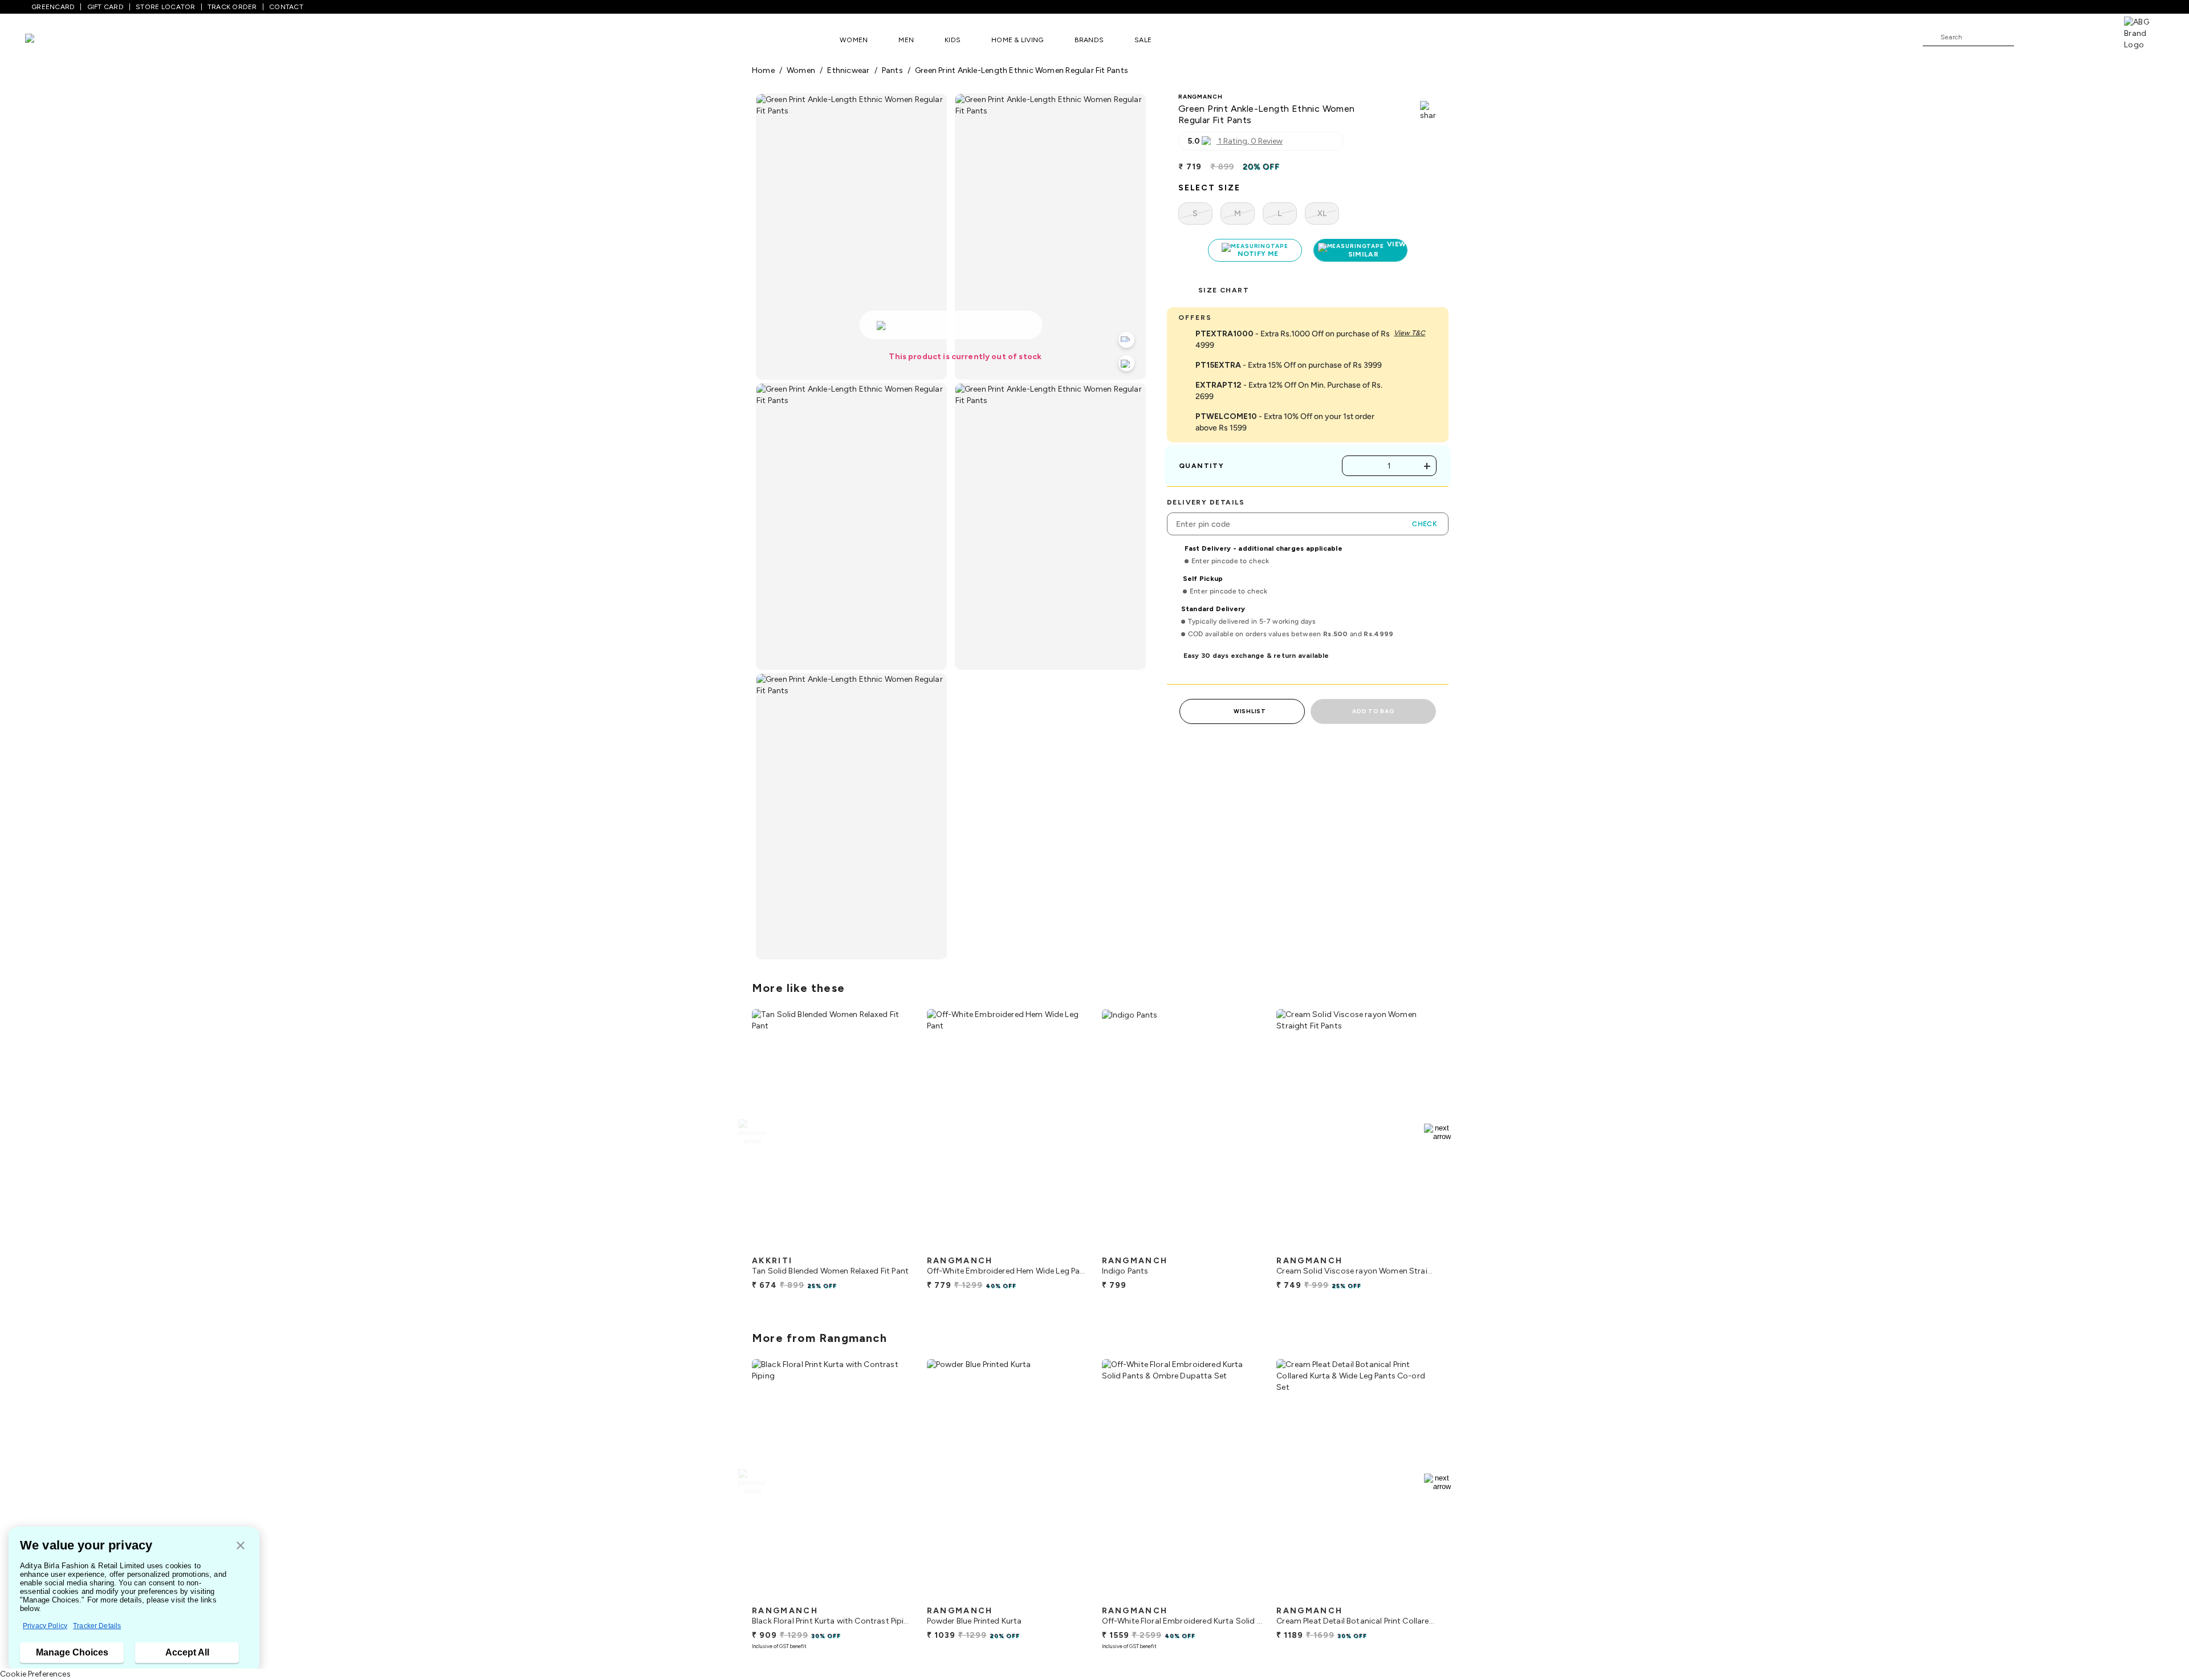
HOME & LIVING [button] (1017, 40)
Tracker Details (97, 1626)
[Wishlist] (2028, 38)
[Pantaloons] (47, 40)
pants (892, 70)
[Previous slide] (752, 1132)
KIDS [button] (953, 40)
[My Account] (2060, 36)
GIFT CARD (105, 7)
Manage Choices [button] (72, 1652)
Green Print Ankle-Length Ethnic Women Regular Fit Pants (1022, 70)
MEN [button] (906, 40)
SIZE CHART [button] (1224, 290)
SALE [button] (1143, 40)
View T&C (1409, 333)
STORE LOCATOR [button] (165, 7)
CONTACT (286, 7)
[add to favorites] (894, 1246)
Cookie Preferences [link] (35, 1674)
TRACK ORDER (232, 7)
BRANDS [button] (1089, 40)
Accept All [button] (187, 1652)
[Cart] (2092, 36)
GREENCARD (53, 7)
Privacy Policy (45, 1626)
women (801, 70)
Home (763, 70)
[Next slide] (1437, 1132)
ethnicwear (848, 70)
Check (1425, 524)
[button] (241, 1546)
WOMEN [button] (854, 40)
